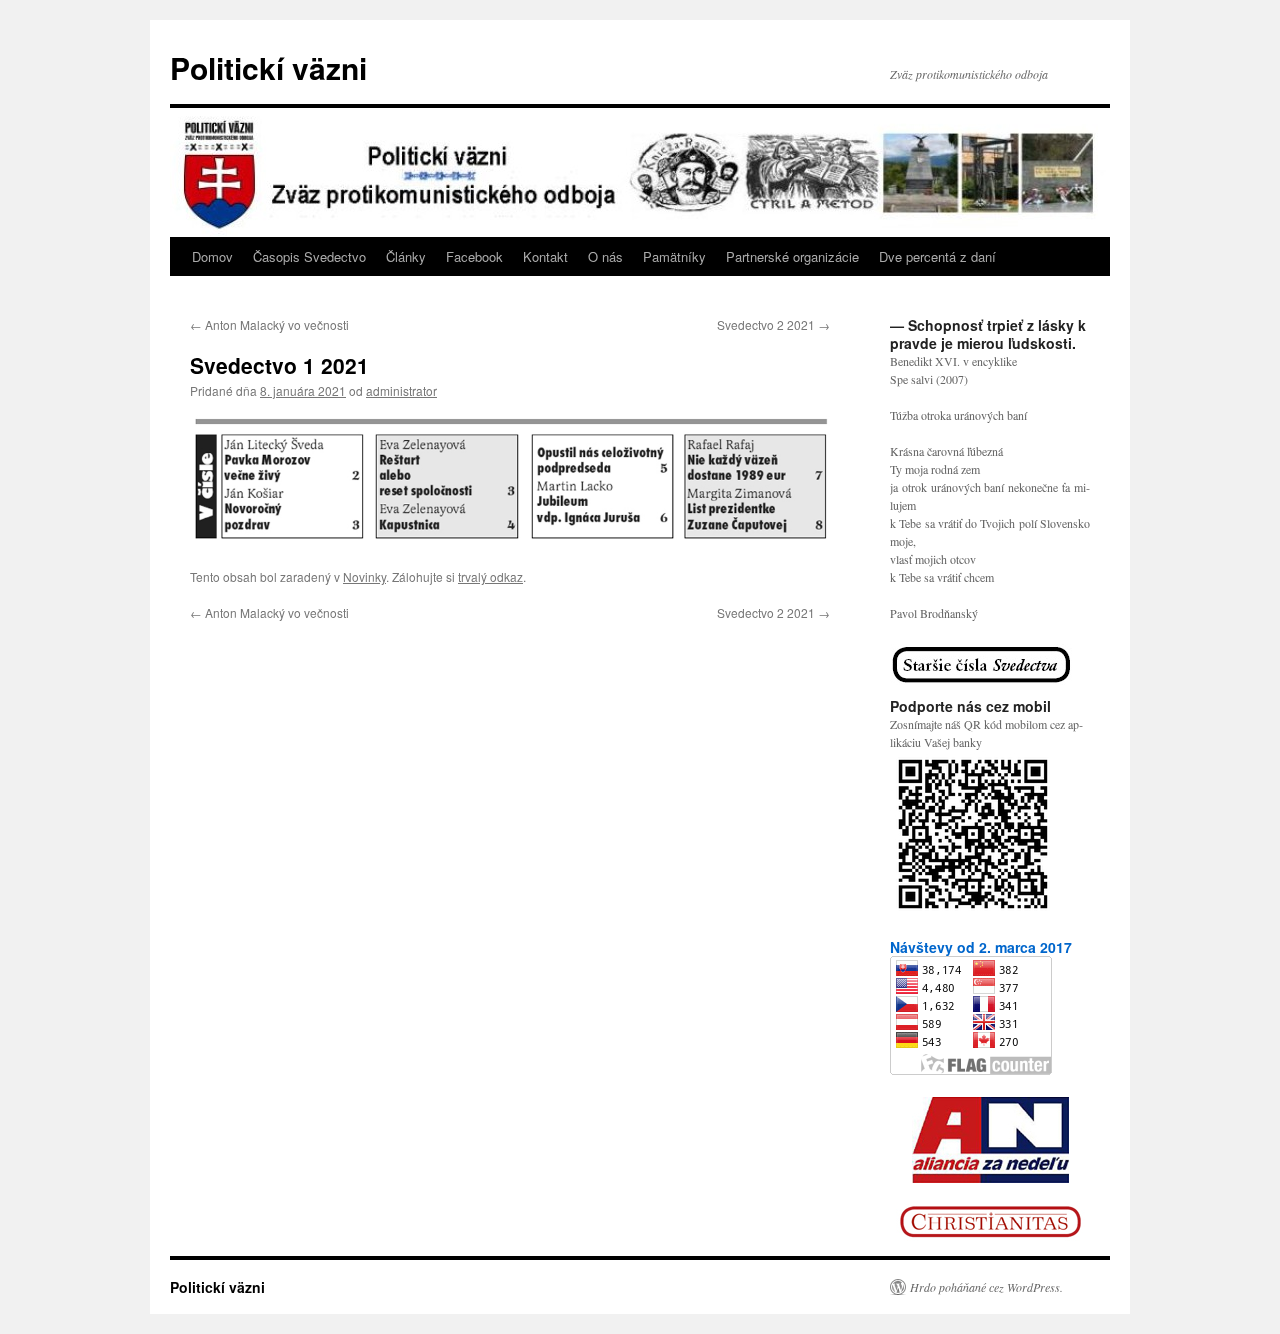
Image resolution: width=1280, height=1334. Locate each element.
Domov (212, 256)
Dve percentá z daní (937, 256)
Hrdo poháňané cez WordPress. (986, 1287)
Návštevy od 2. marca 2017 (981, 947)
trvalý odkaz (490, 576)
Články (406, 256)
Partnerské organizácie (792, 256)
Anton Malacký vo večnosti (269, 324)
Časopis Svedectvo (309, 256)
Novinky (364, 576)
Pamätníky (674, 256)
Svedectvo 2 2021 (773, 324)
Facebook (474, 256)
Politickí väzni (268, 67)
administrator (401, 390)
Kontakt (545, 256)
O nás (605, 256)
